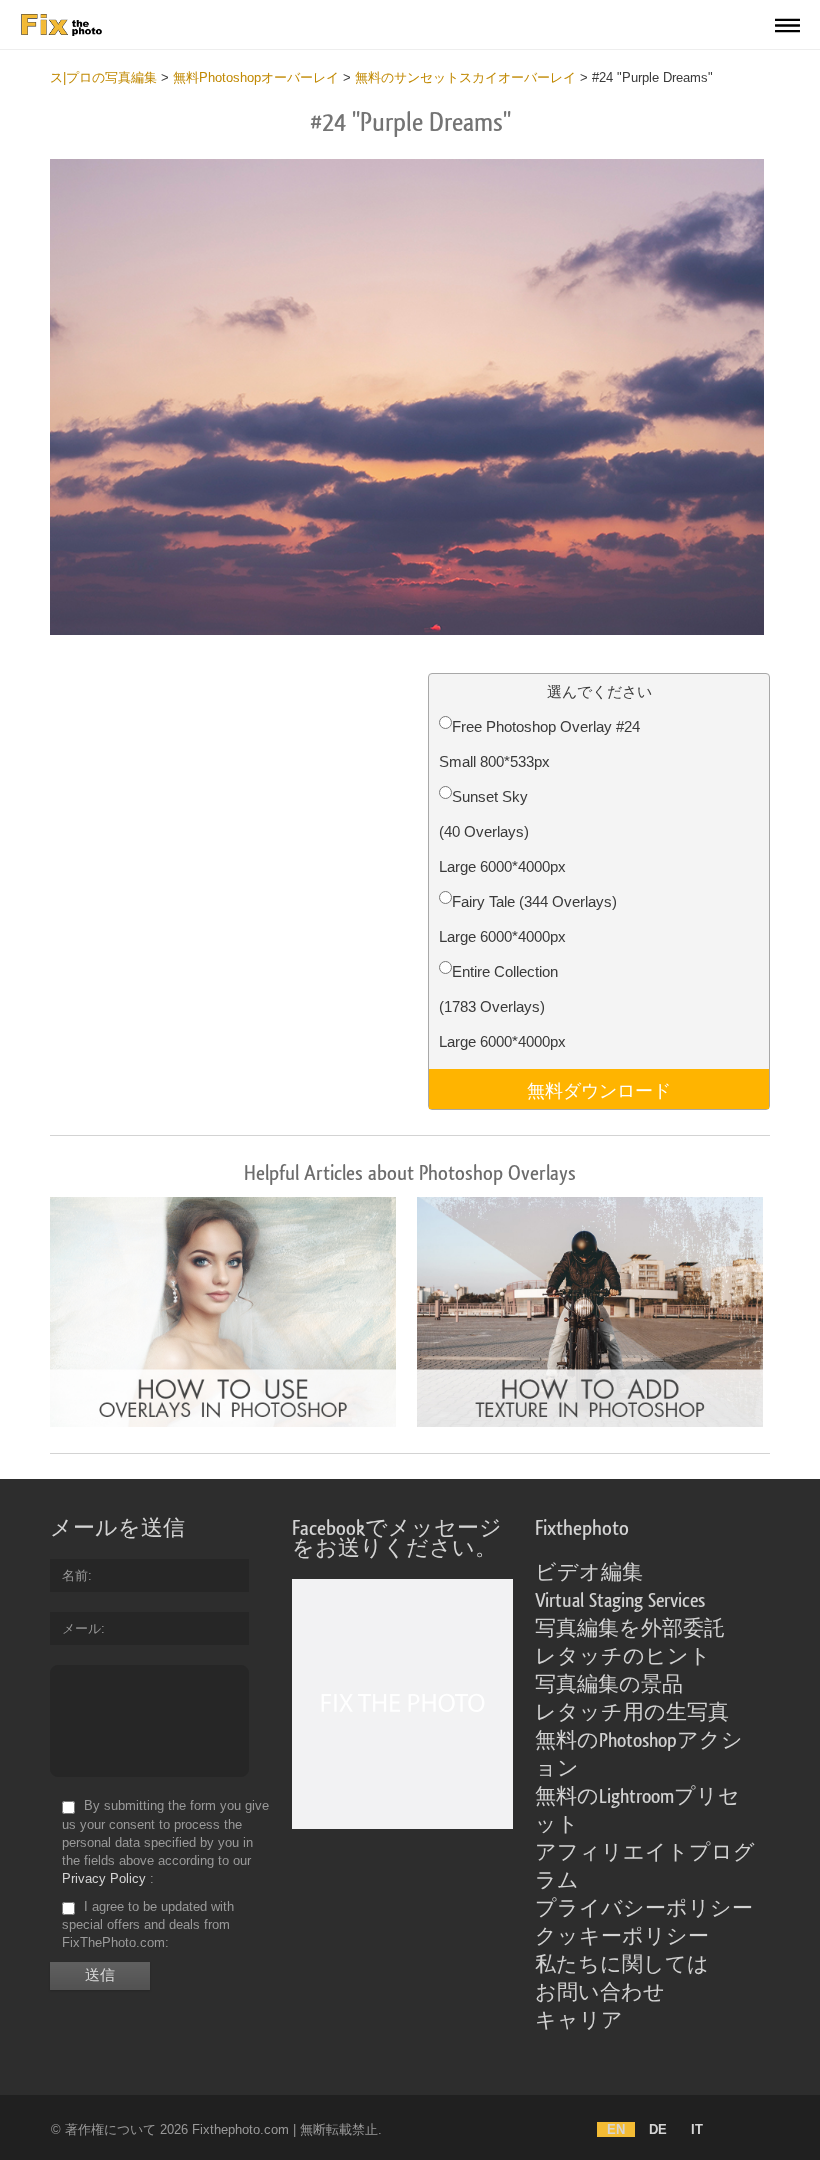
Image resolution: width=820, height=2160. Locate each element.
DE (658, 2129)
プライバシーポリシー (644, 1909)
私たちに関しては (622, 1965)
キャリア (579, 2021)
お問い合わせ (600, 1993)
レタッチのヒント (623, 1657)
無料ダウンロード (599, 1089)
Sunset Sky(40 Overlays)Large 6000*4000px (502, 831)
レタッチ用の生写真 (632, 1713)
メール (81, 1628)
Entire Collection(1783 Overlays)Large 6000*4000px (502, 1006)
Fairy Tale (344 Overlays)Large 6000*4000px (528, 919)
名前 (75, 1575)
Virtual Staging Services (620, 1601)
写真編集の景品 (609, 1685)
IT (697, 2129)
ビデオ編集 (589, 1573)
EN (616, 2129)
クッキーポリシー (622, 1937)
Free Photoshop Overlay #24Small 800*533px (539, 744)
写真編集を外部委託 (630, 1629)
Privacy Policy (104, 1878)
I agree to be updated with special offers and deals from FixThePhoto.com (148, 1924)
